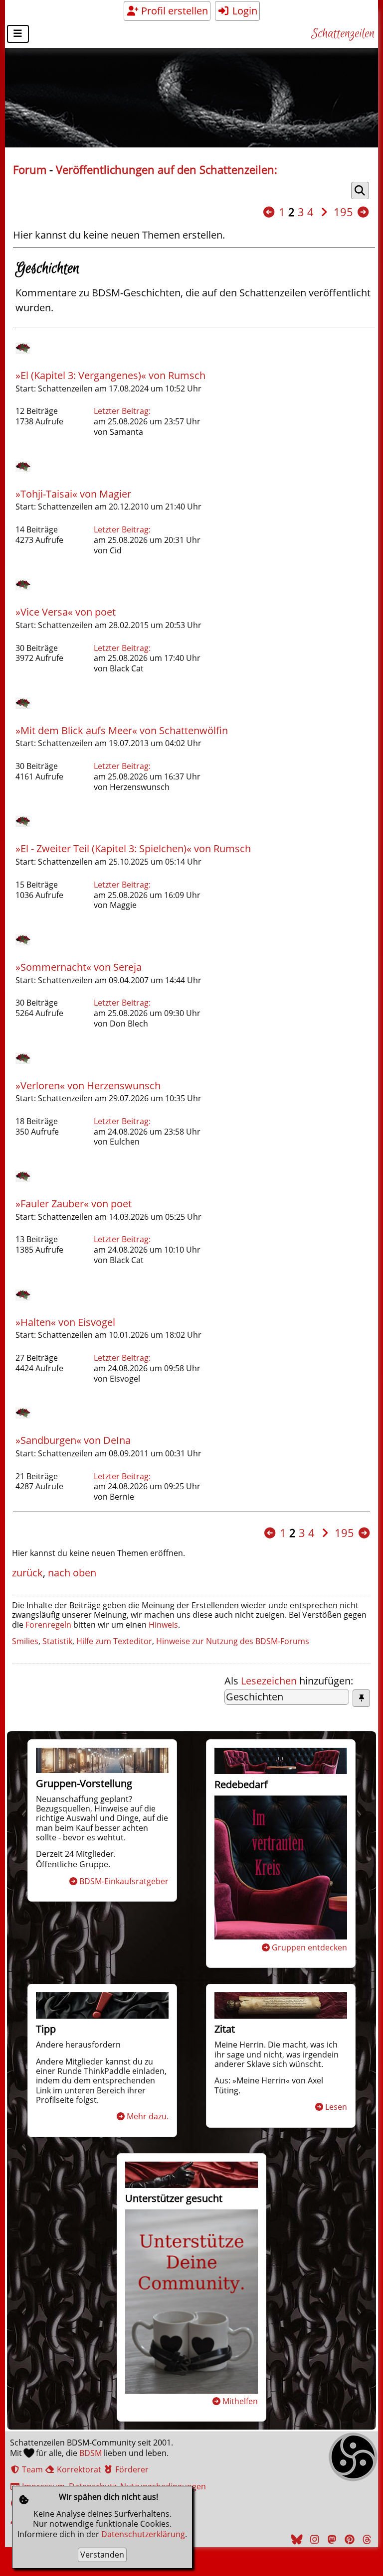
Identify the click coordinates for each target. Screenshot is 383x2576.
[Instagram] (313, 2539)
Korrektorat (78, 2469)
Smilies (25, 1641)
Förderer (131, 2469)
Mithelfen (240, 2401)
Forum (30, 170)
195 (343, 212)
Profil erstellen (173, 11)
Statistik (57, 1641)
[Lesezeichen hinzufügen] (361, 1698)
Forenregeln (48, 1625)
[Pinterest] (348, 2539)
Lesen (336, 2107)
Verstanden (102, 2555)
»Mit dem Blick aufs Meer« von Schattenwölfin (122, 730)
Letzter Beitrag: (122, 411)
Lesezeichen (269, 1681)
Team (31, 2469)
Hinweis (163, 1625)
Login (244, 11)
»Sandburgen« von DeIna (73, 1440)
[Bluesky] (296, 2539)
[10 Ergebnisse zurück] (269, 212)
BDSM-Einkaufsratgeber (124, 1881)
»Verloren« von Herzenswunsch (88, 1086)
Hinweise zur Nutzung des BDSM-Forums (233, 1641)
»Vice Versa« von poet (66, 612)
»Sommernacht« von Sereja (79, 967)
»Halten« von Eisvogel (65, 1322)
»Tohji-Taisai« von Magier (73, 494)
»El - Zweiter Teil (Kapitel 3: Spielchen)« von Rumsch (133, 848)
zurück (27, 1573)
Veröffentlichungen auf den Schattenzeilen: (167, 170)
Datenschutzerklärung (143, 2534)
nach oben (72, 1573)
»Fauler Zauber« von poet (74, 1204)
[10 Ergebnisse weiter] (363, 212)
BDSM (91, 2453)
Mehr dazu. (148, 2116)
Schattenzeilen (343, 34)
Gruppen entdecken (309, 1947)
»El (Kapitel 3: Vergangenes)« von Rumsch (110, 375)
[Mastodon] (331, 2539)
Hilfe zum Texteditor (114, 1641)
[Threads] (366, 2539)
